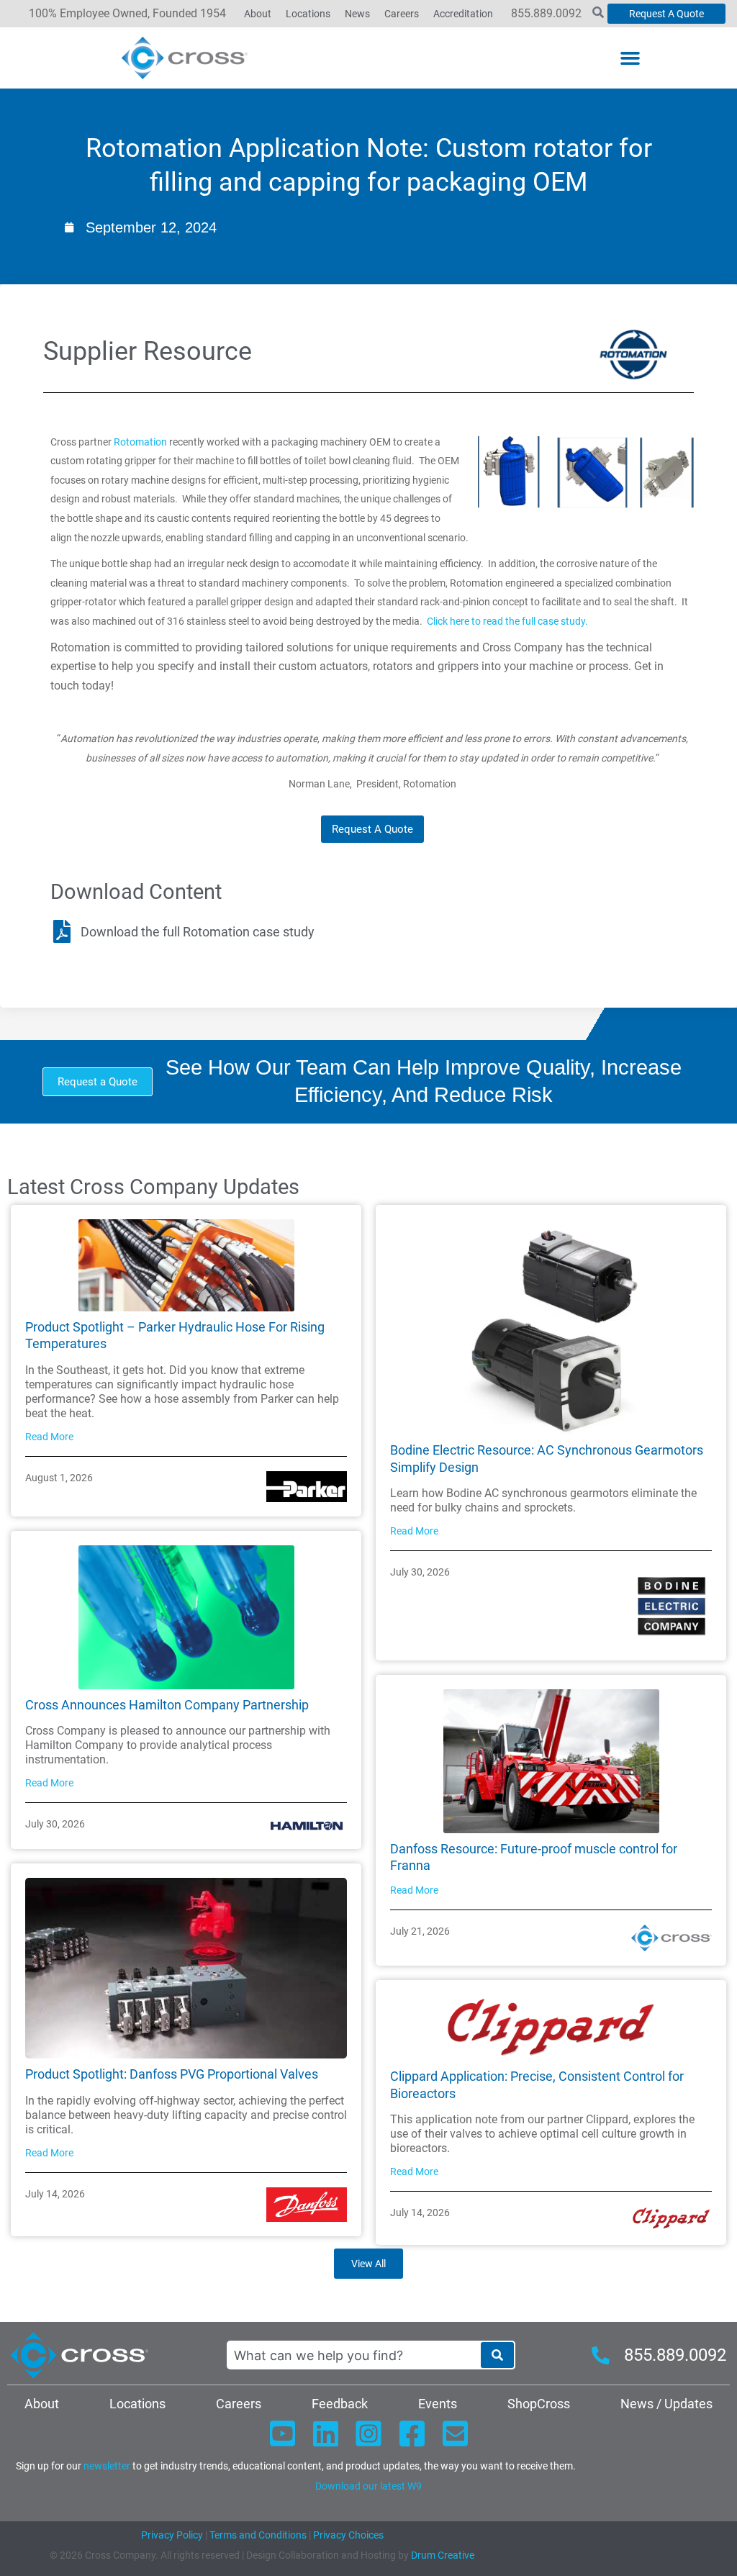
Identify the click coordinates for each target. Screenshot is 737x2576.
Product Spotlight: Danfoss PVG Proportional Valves (172, 2074)
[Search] (497, 2355)
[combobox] (353, 2355)
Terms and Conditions (257, 2535)
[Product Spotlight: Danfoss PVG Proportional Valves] (186, 1967)
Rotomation (140, 442)
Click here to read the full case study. (507, 621)
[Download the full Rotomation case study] (62, 931)
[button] (630, 58)
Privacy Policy (172, 2535)
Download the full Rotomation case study (198, 932)
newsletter (107, 2466)
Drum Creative (443, 2555)
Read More (49, 1437)
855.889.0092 (546, 13)
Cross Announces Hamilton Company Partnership (167, 1705)
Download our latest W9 (368, 2486)
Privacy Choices (348, 2535)
